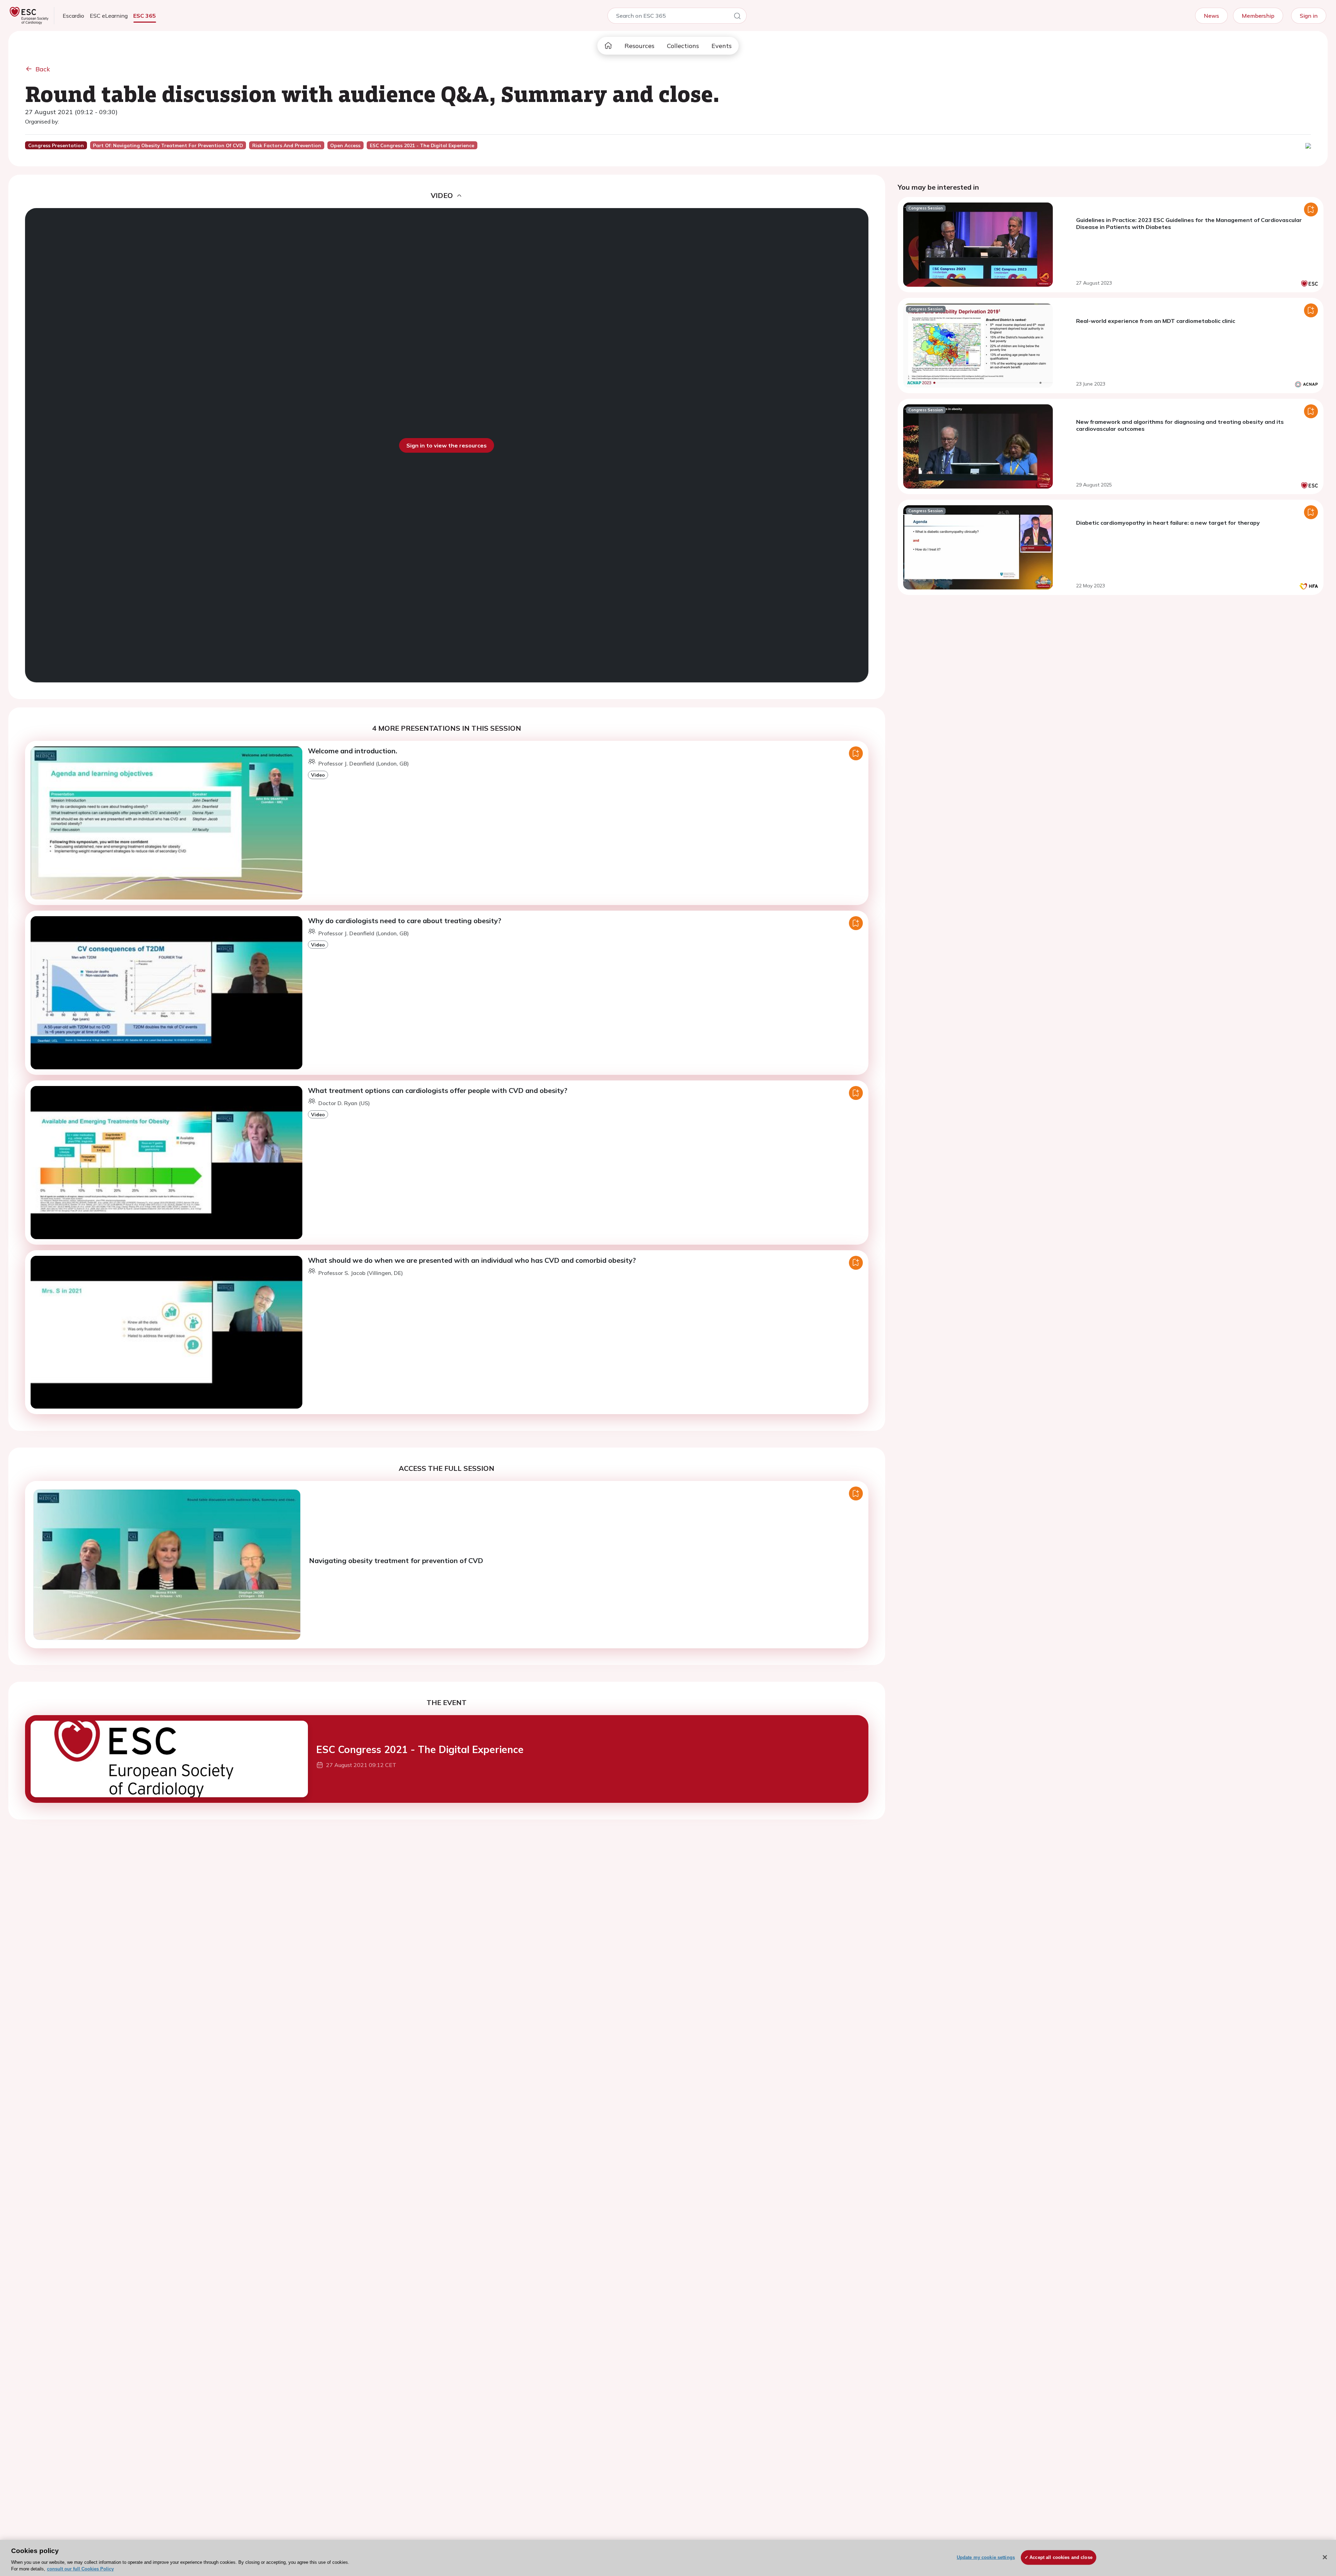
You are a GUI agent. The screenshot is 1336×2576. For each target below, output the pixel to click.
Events (722, 46)
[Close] (1325, 2557)
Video (318, 775)
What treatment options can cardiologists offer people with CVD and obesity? (438, 1090)
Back (43, 69)
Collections (683, 46)
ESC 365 (145, 16)
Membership (1258, 16)
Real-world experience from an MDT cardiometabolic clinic (1156, 321)
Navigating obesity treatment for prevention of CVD (396, 1560)
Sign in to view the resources (447, 445)
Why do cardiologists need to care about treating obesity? (405, 921)
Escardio (73, 16)
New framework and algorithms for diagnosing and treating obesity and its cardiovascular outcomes (1180, 425)
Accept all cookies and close (1061, 2557)
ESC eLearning (109, 16)
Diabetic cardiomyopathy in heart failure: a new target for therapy (1168, 523)
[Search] (737, 17)
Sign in (1309, 16)
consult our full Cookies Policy (80, 2569)
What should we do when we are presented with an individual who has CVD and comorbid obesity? (472, 1260)
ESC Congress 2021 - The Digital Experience (420, 1749)
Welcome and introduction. (353, 751)
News (1211, 16)
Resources (639, 46)
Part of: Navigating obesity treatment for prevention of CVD (168, 145)
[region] (668, 2558)
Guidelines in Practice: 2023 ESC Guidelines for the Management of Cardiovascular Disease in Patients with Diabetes (1189, 223)
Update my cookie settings (986, 2557)
